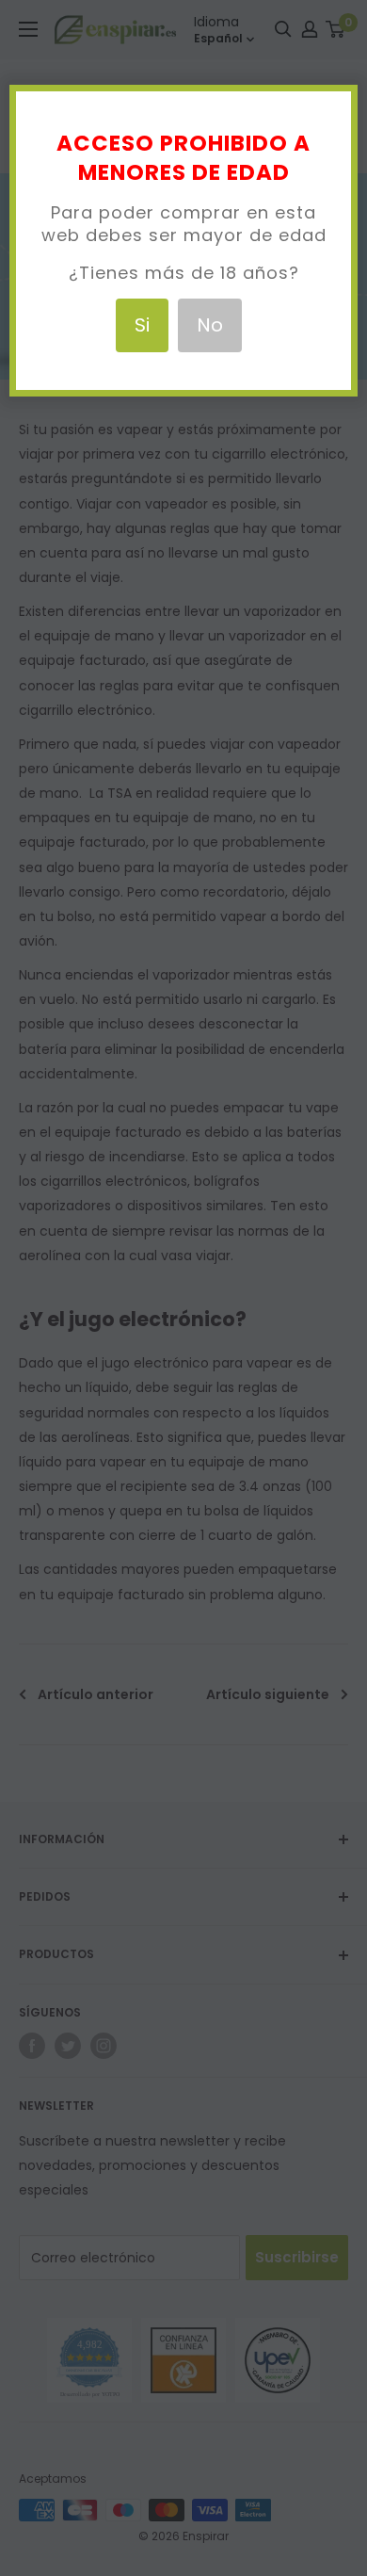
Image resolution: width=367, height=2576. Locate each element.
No (210, 325)
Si (142, 325)
